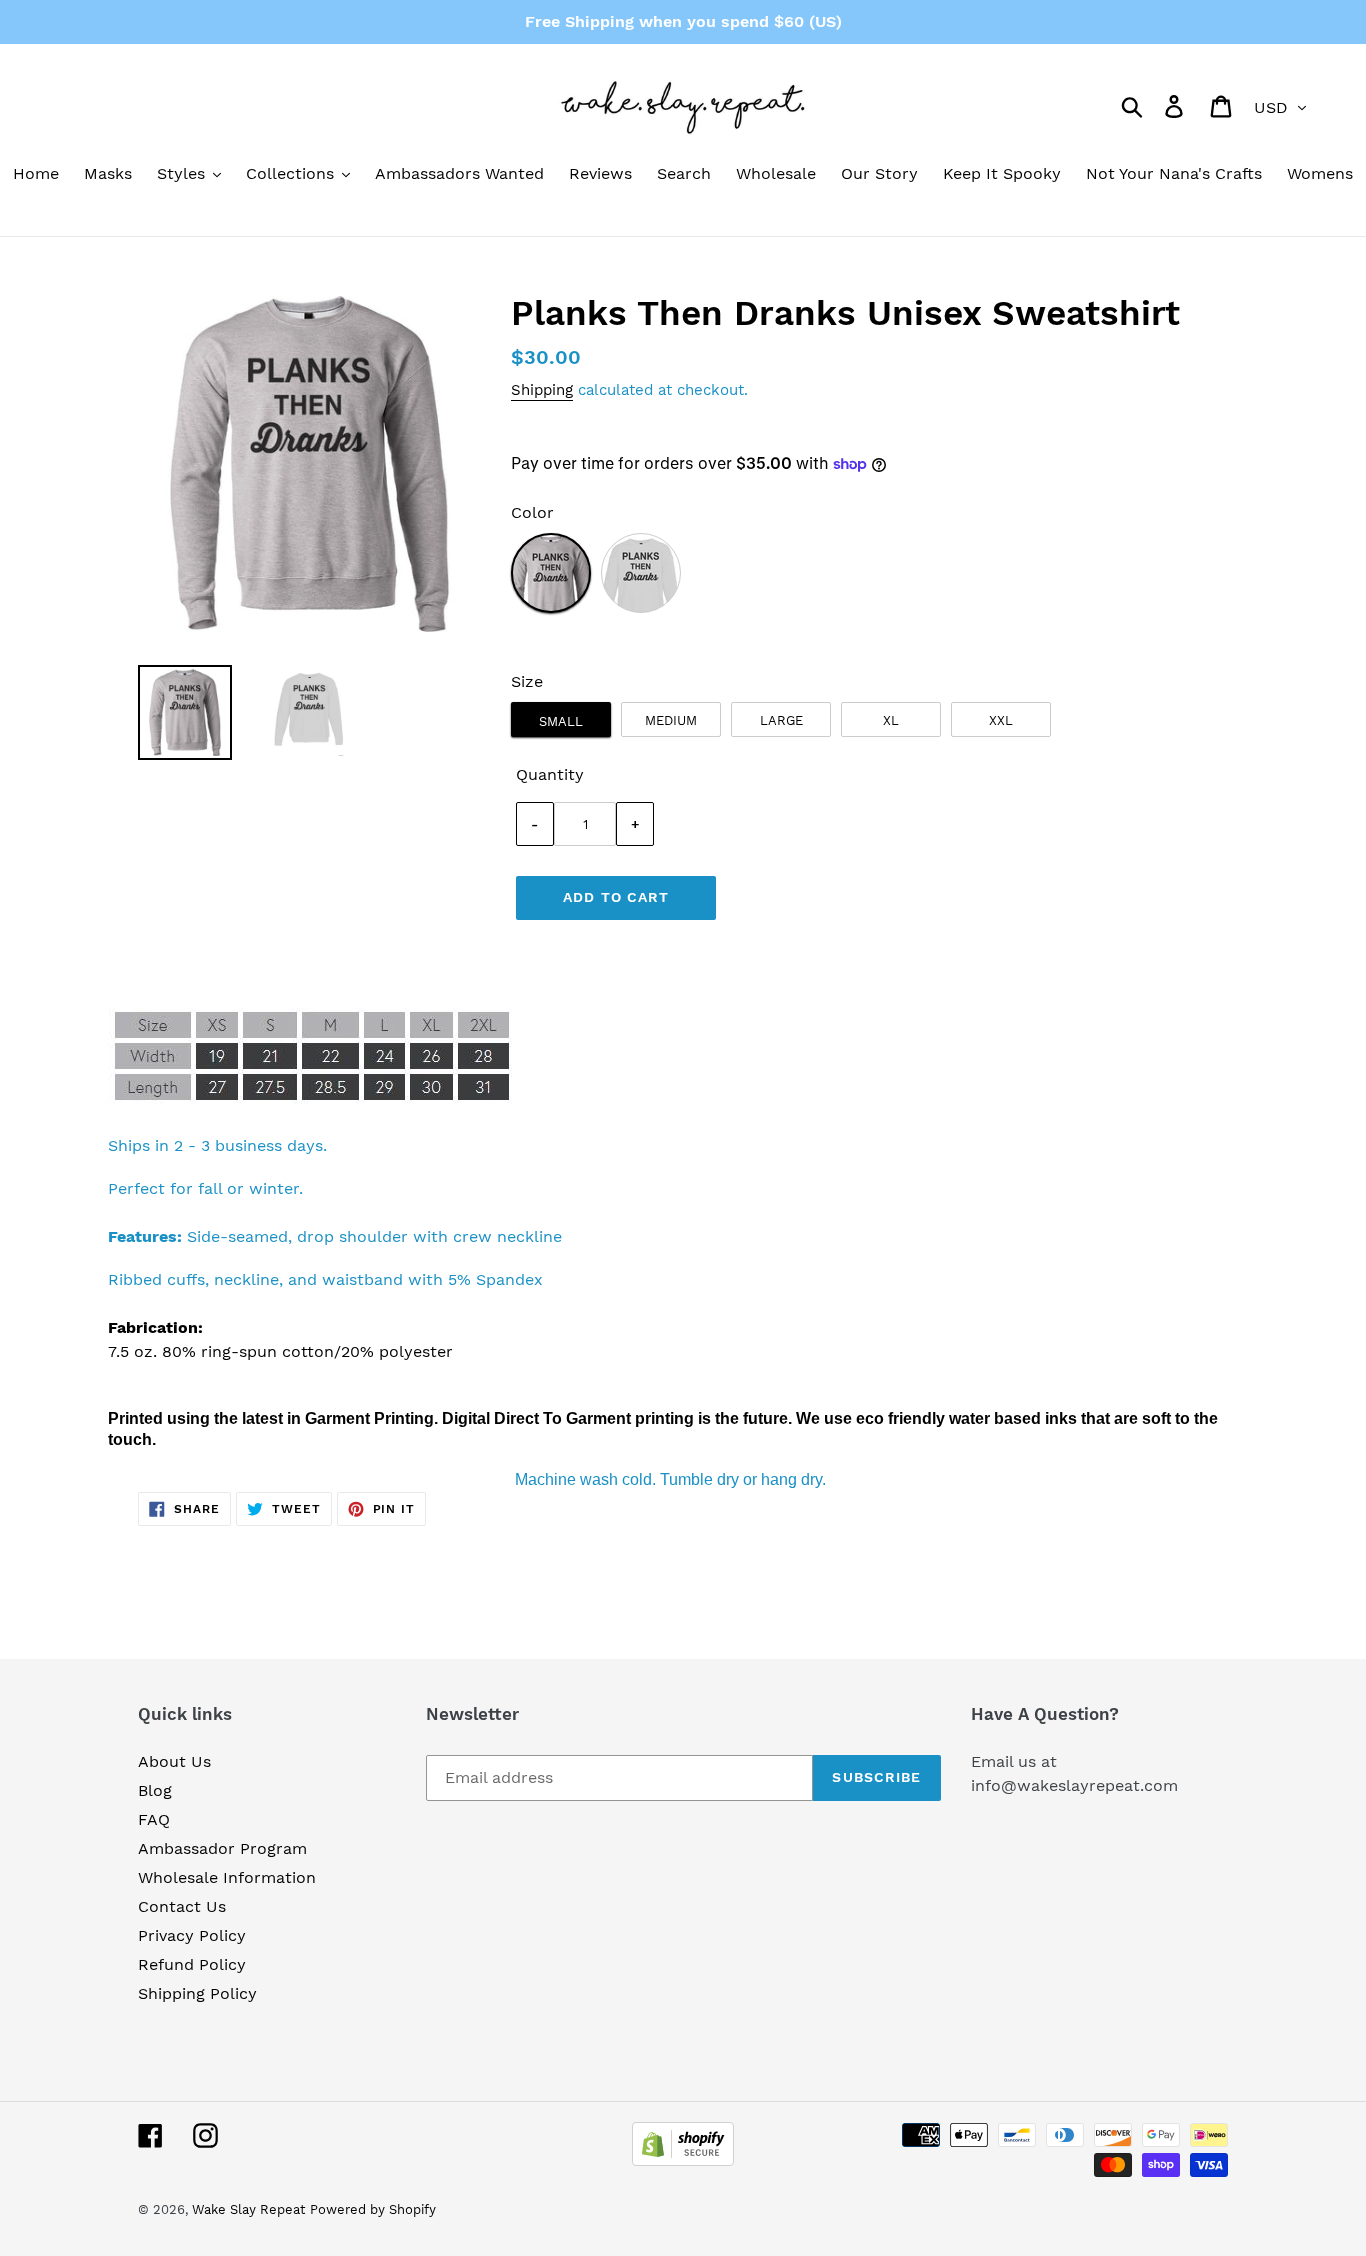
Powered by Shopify (373, 2209)
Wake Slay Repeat (248, 2209)
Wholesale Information (227, 1877)
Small (561, 721)
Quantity (550, 774)
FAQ (154, 1819)
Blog (155, 1790)
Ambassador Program (222, 1848)
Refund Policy (192, 1964)
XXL (1001, 720)
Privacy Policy (192, 1935)
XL (891, 720)
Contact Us (182, 1906)
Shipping (542, 390)
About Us (174, 1761)
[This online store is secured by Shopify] (683, 2160)
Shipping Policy (197, 1993)
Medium (671, 720)
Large (781, 720)
